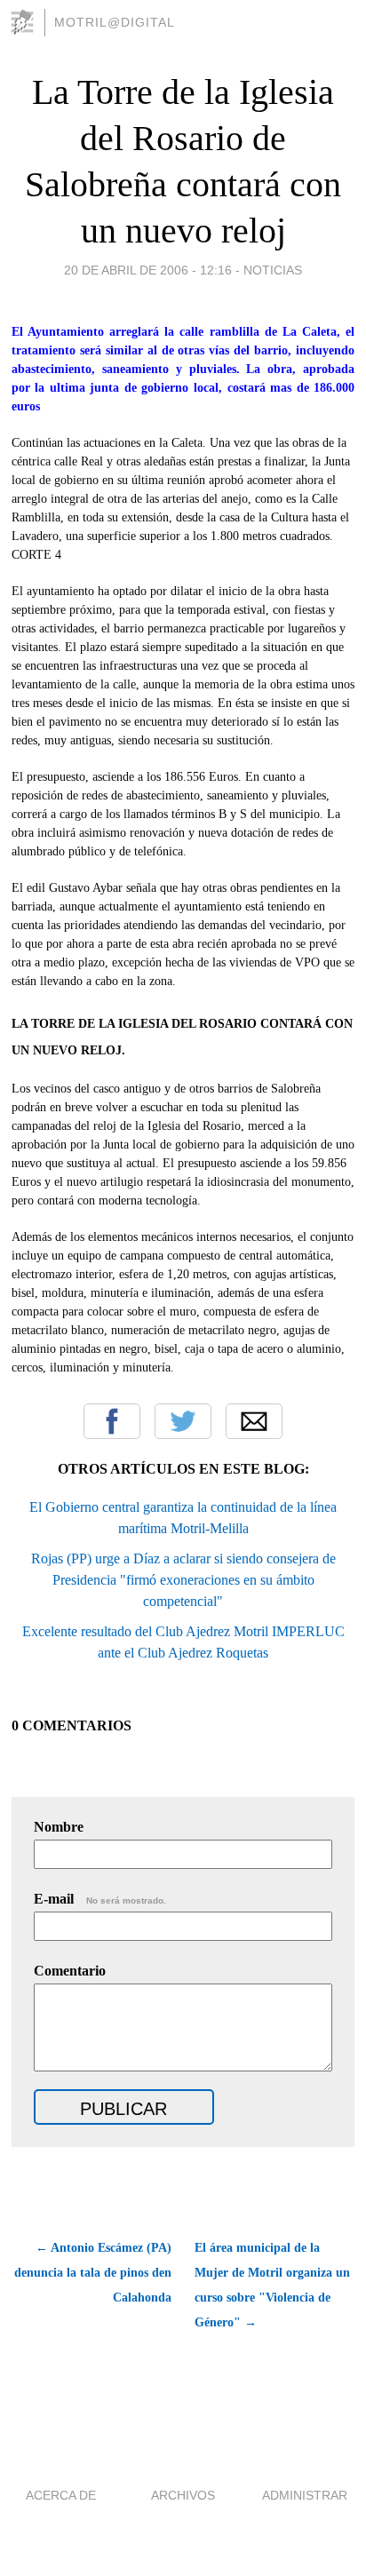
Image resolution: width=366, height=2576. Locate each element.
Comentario (70, 1971)
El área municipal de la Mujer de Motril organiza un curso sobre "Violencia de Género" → (272, 2285)
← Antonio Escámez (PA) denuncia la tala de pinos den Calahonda (93, 2273)
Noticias (273, 270)
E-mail (100, 1899)
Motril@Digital (115, 22)
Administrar (305, 2495)
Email (254, 1421)
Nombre (59, 1827)
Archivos (183, 2495)
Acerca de (61, 2495)
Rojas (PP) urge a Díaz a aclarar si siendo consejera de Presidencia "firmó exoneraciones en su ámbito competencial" (183, 1580)
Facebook (112, 1421)
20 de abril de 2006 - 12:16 (148, 270)
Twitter (183, 1421)
